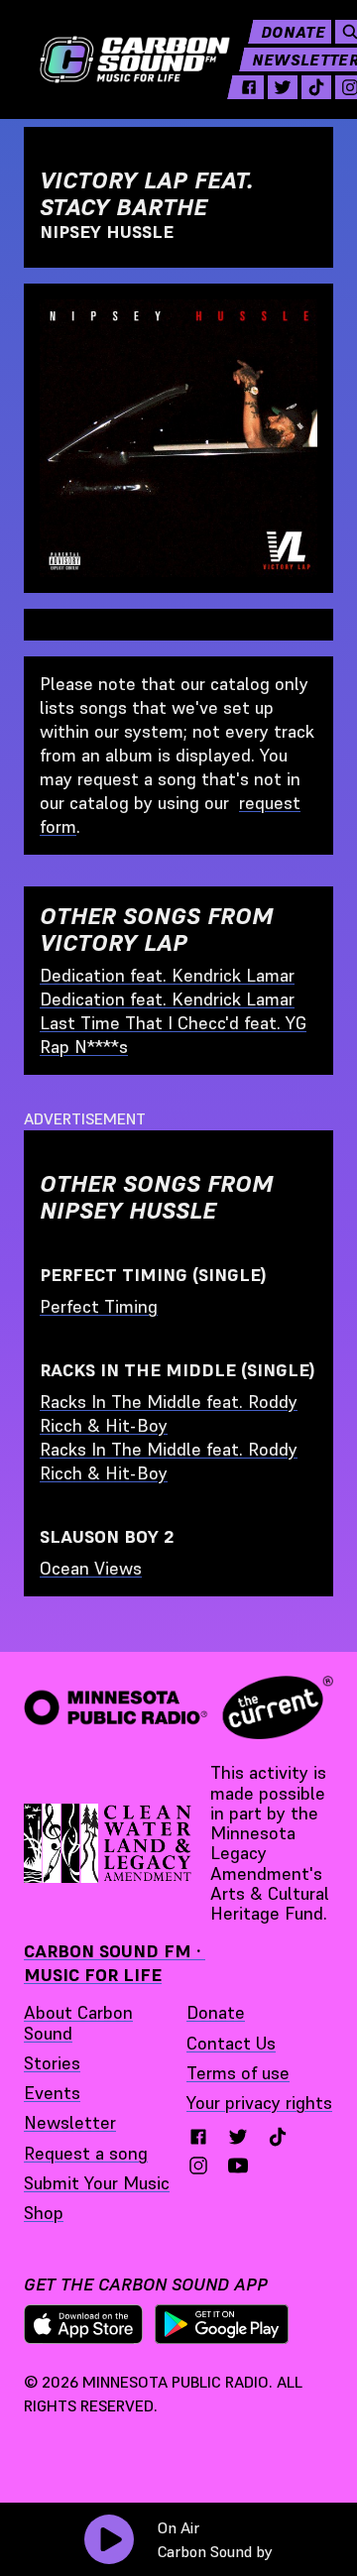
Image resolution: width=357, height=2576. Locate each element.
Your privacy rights (259, 2103)
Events (52, 2093)
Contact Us (231, 2043)
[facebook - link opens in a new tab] (249, 87)
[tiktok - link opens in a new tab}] (278, 2137)
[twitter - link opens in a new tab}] (238, 2137)
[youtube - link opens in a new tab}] (238, 2166)
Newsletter (70, 2122)
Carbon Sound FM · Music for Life (115, 1963)
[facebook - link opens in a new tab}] (198, 2137)
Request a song (86, 2153)
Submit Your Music (97, 2183)
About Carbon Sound (78, 2022)
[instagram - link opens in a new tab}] (198, 2166)
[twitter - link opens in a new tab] (283, 87)
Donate (293, 32)
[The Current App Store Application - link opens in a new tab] (83, 2324)
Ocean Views (91, 1568)
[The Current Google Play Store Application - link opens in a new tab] (222, 2324)
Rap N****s (84, 1047)
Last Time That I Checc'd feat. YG (173, 1023)
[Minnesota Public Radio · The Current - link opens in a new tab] (178, 1707)
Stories (52, 2063)
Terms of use (238, 2073)
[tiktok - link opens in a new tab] (316, 87)
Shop (44, 2213)
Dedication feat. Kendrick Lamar (167, 975)
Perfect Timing (99, 1306)
